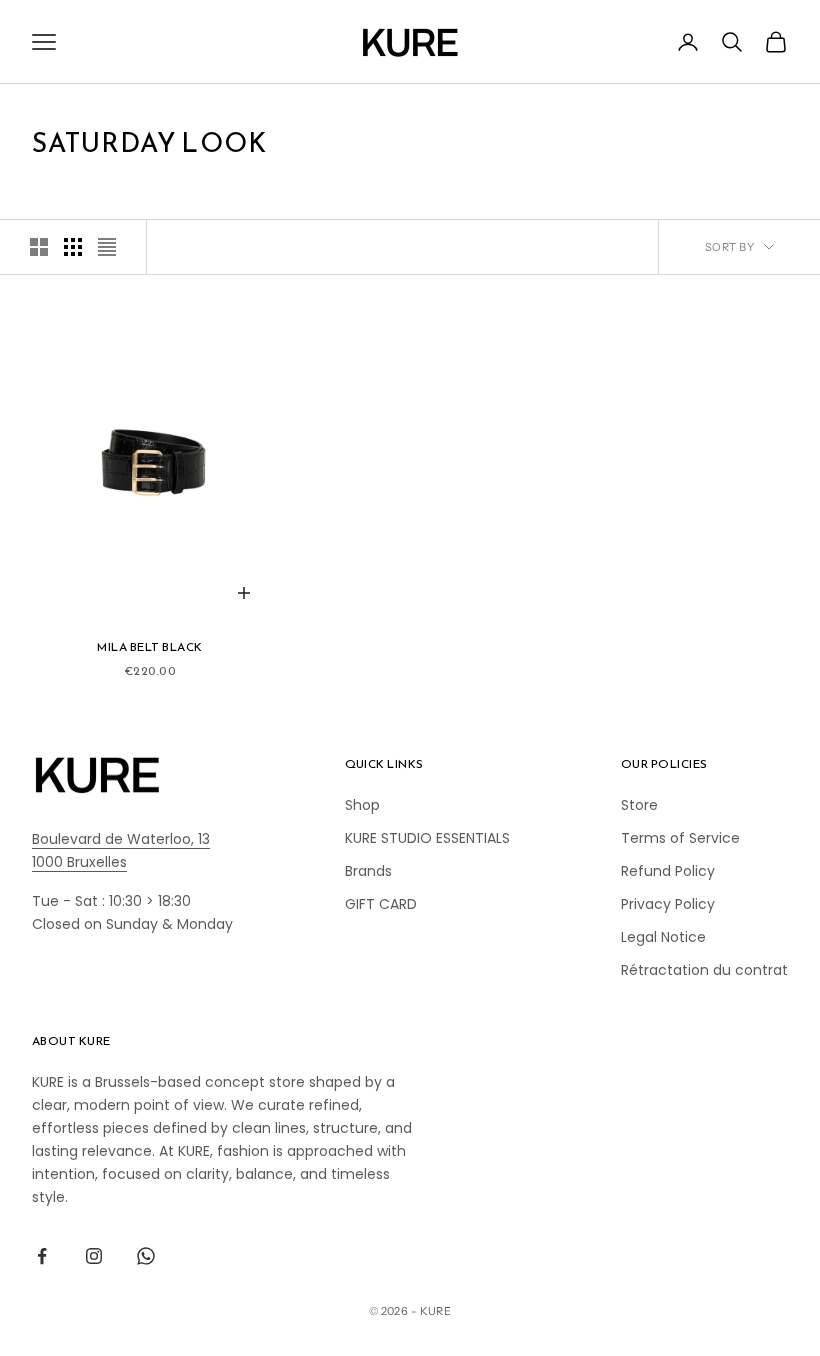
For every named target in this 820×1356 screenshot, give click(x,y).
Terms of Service (680, 838)
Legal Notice (663, 937)
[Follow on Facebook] (42, 1256)
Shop (362, 805)
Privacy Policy (668, 904)
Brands (368, 871)
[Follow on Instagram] (94, 1256)
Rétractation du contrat (704, 970)
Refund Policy (668, 871)
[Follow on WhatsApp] (146, 1256)
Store (639, 805)
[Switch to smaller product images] (73, 247)
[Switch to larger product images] (39, 247)
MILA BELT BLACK (149, 647)
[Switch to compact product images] (107, 247)
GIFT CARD (381, 904)
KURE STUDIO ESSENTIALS (427, 838)
